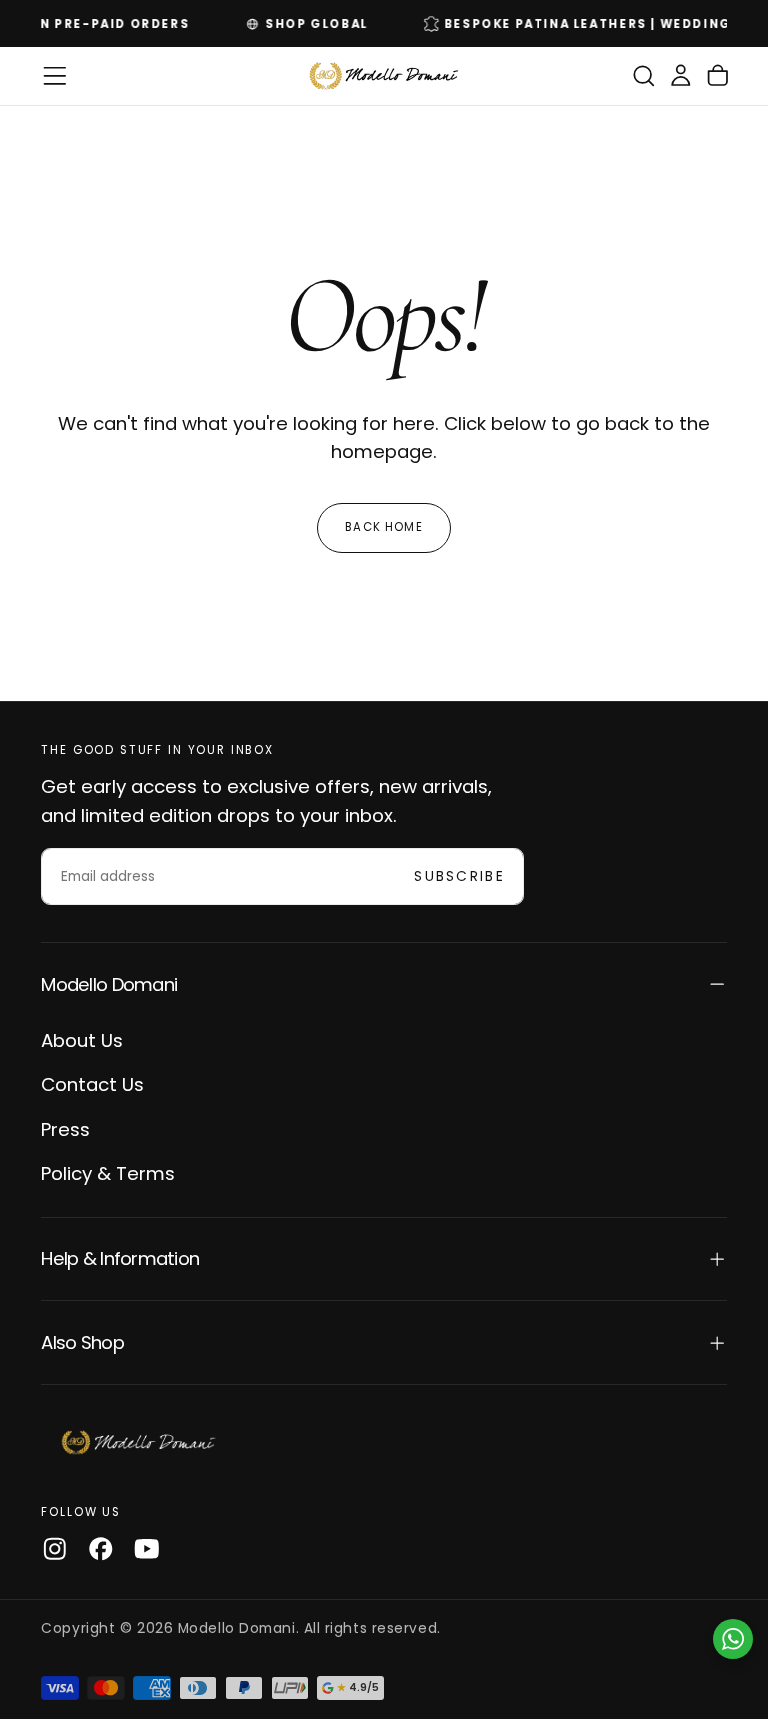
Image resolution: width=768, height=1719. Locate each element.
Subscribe (459, 876)
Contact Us (92, 1084)
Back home (383, 527)
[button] (55, 76)
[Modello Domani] (139, 1442)
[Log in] (681, 76)
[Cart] (718, 76)
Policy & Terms (108, 1173)
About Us (82, 1040)
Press (65, 1129)
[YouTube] (147, 1549)
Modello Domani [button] (109, 984)
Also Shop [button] (82, 1342)
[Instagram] (55, 1549)
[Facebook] (101, 1549)
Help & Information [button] (120, 1258)
